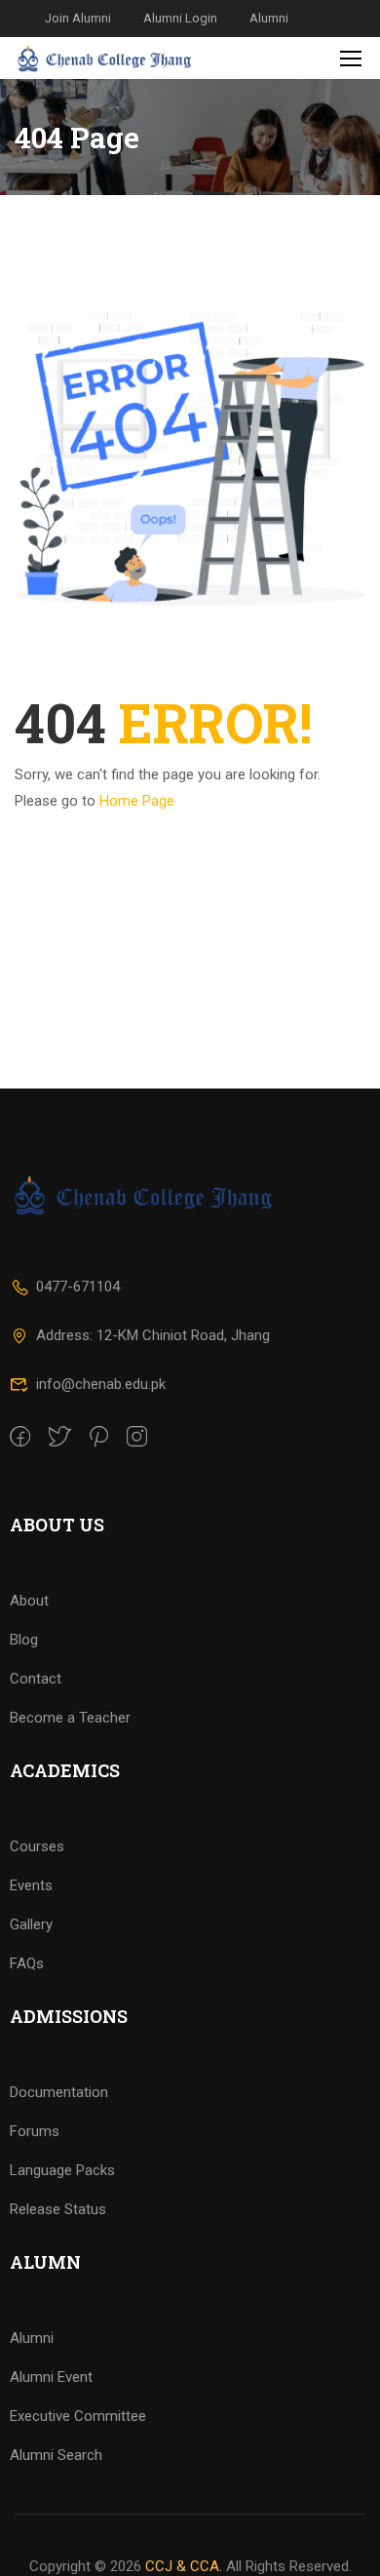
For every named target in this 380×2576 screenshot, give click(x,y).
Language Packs (62, 2170)
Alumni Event (51, 2377)
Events (31, 1885)
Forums (35, 2131)
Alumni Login (180, 18)
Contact (36, 1679)
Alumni (269, 18)
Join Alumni (78, 18)
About (29, 1601)
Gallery (31, 1924)
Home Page (137, 801)
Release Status (58, 2209)
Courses (37, 1846)
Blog (24, 1640)
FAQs (27, 1963)
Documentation (59, 2092)
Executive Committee (78, 2416)
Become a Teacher (70, 1718)
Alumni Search (56, 2455)
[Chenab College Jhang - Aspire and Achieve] (106, 58)
